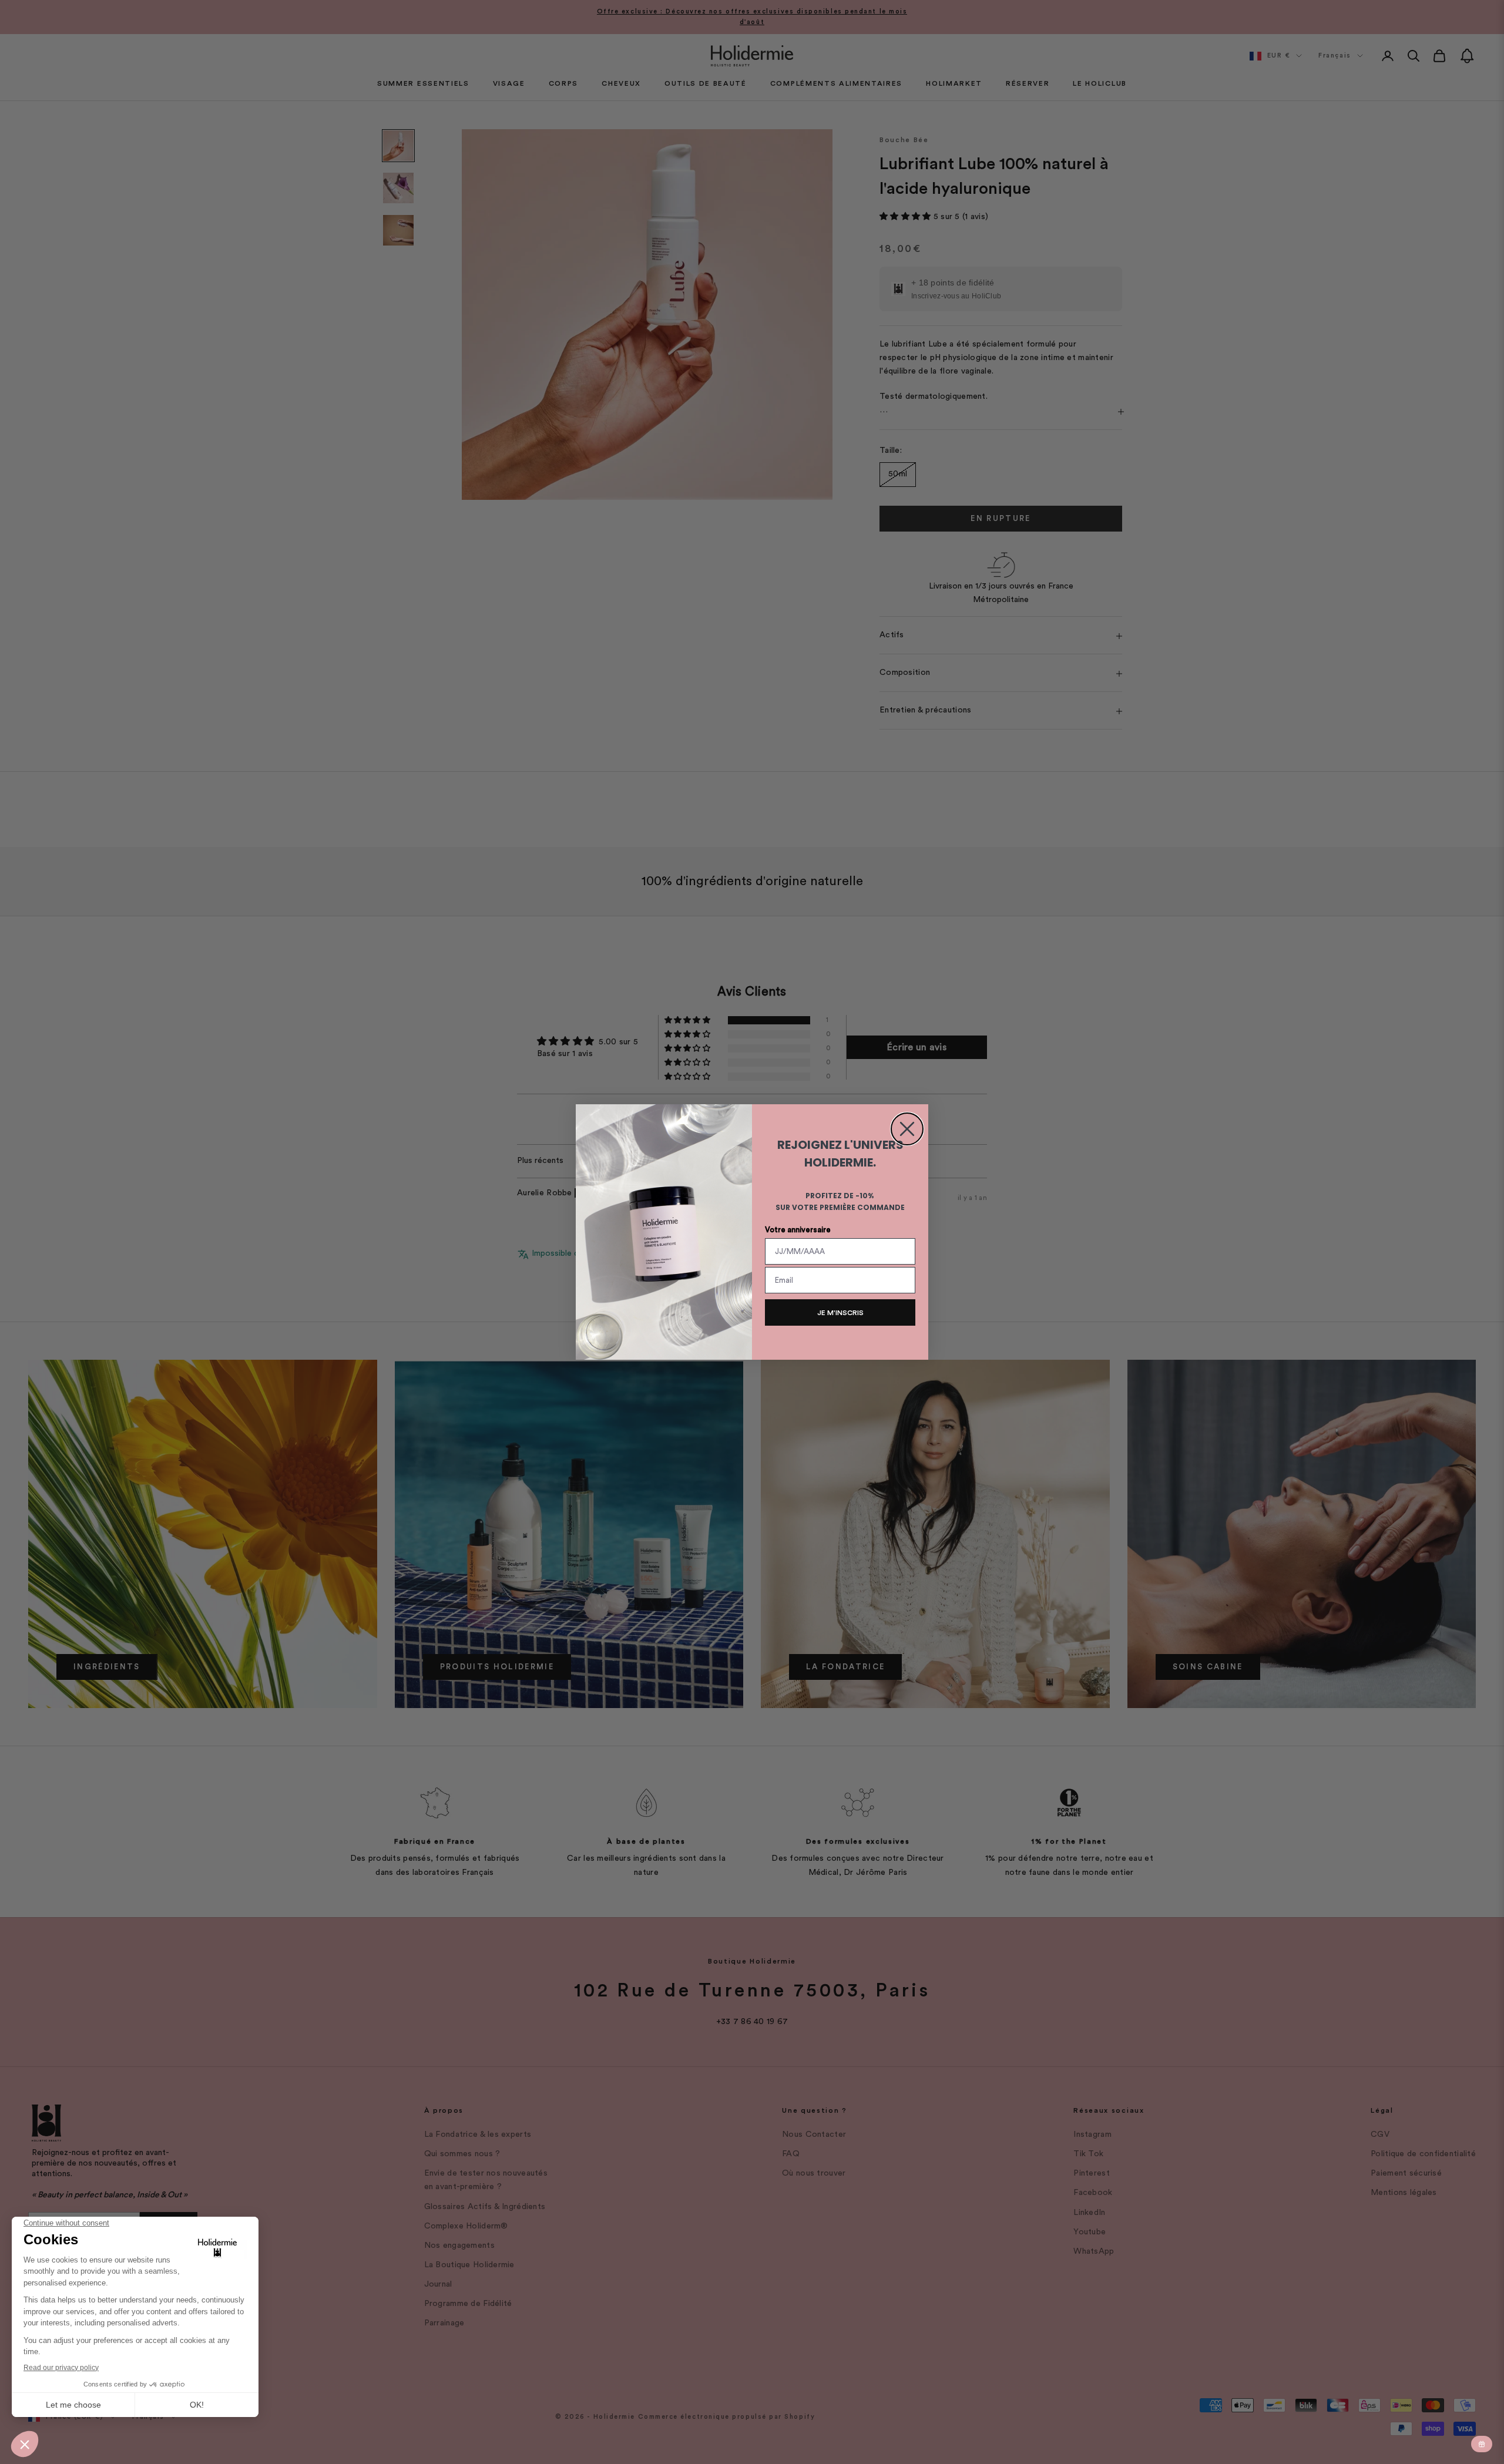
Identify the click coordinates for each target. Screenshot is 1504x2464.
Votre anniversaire (798, 1230)
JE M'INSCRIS (840, 1313)
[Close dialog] (907, 1129)
